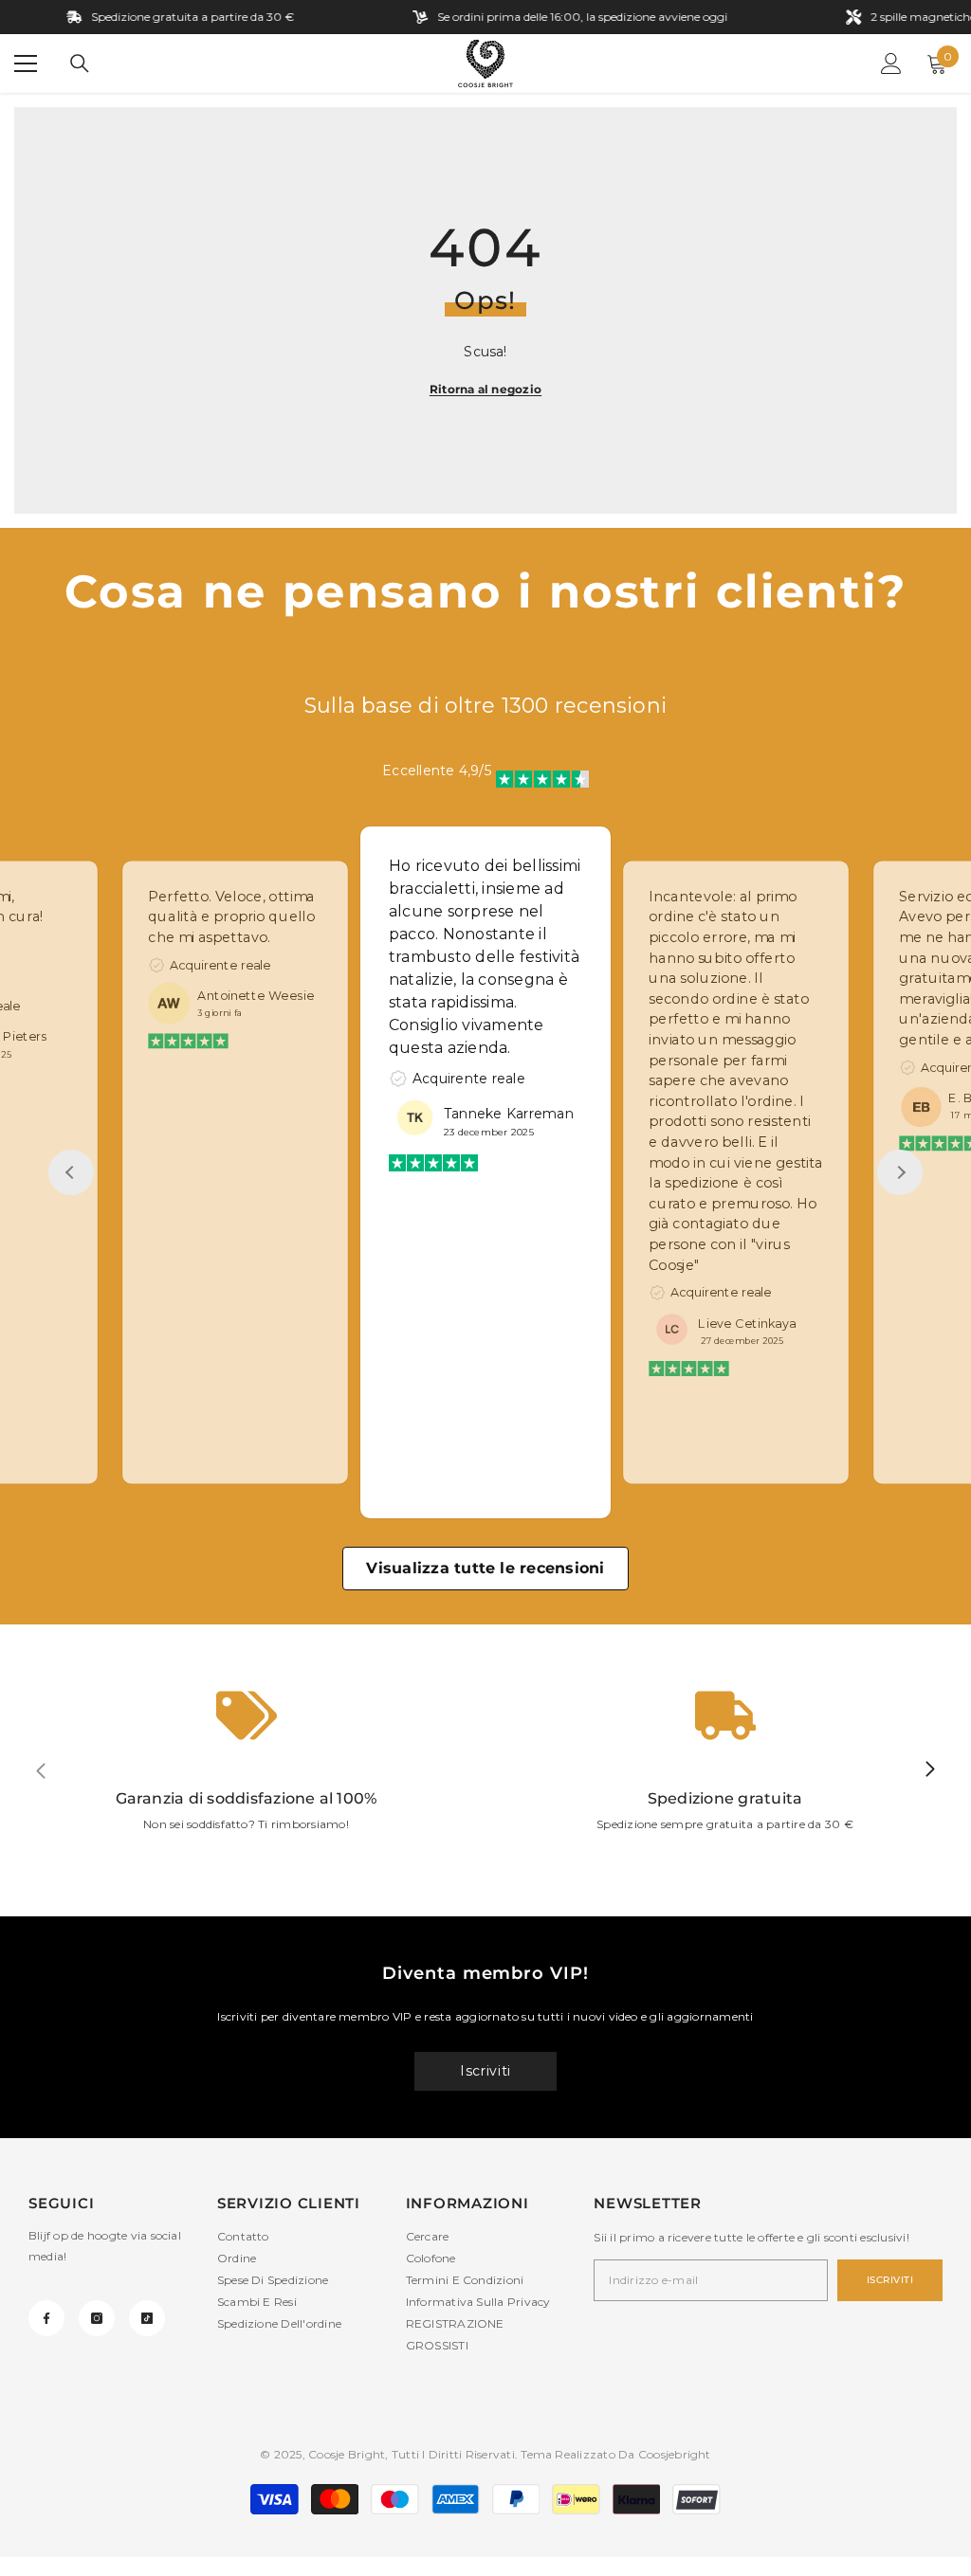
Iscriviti (485, 2071)
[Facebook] (46, 2318)
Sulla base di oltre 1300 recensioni (485, 706)
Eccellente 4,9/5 (437, 771)
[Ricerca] (80, 63)
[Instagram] (97, 2318)
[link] (246, 1770)
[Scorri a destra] (929, 1770)
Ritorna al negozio (485, 389)
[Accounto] (891, 63)
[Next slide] (900, 1172)
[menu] (26, 63)
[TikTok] (147, 2318)
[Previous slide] (71, 1172)
